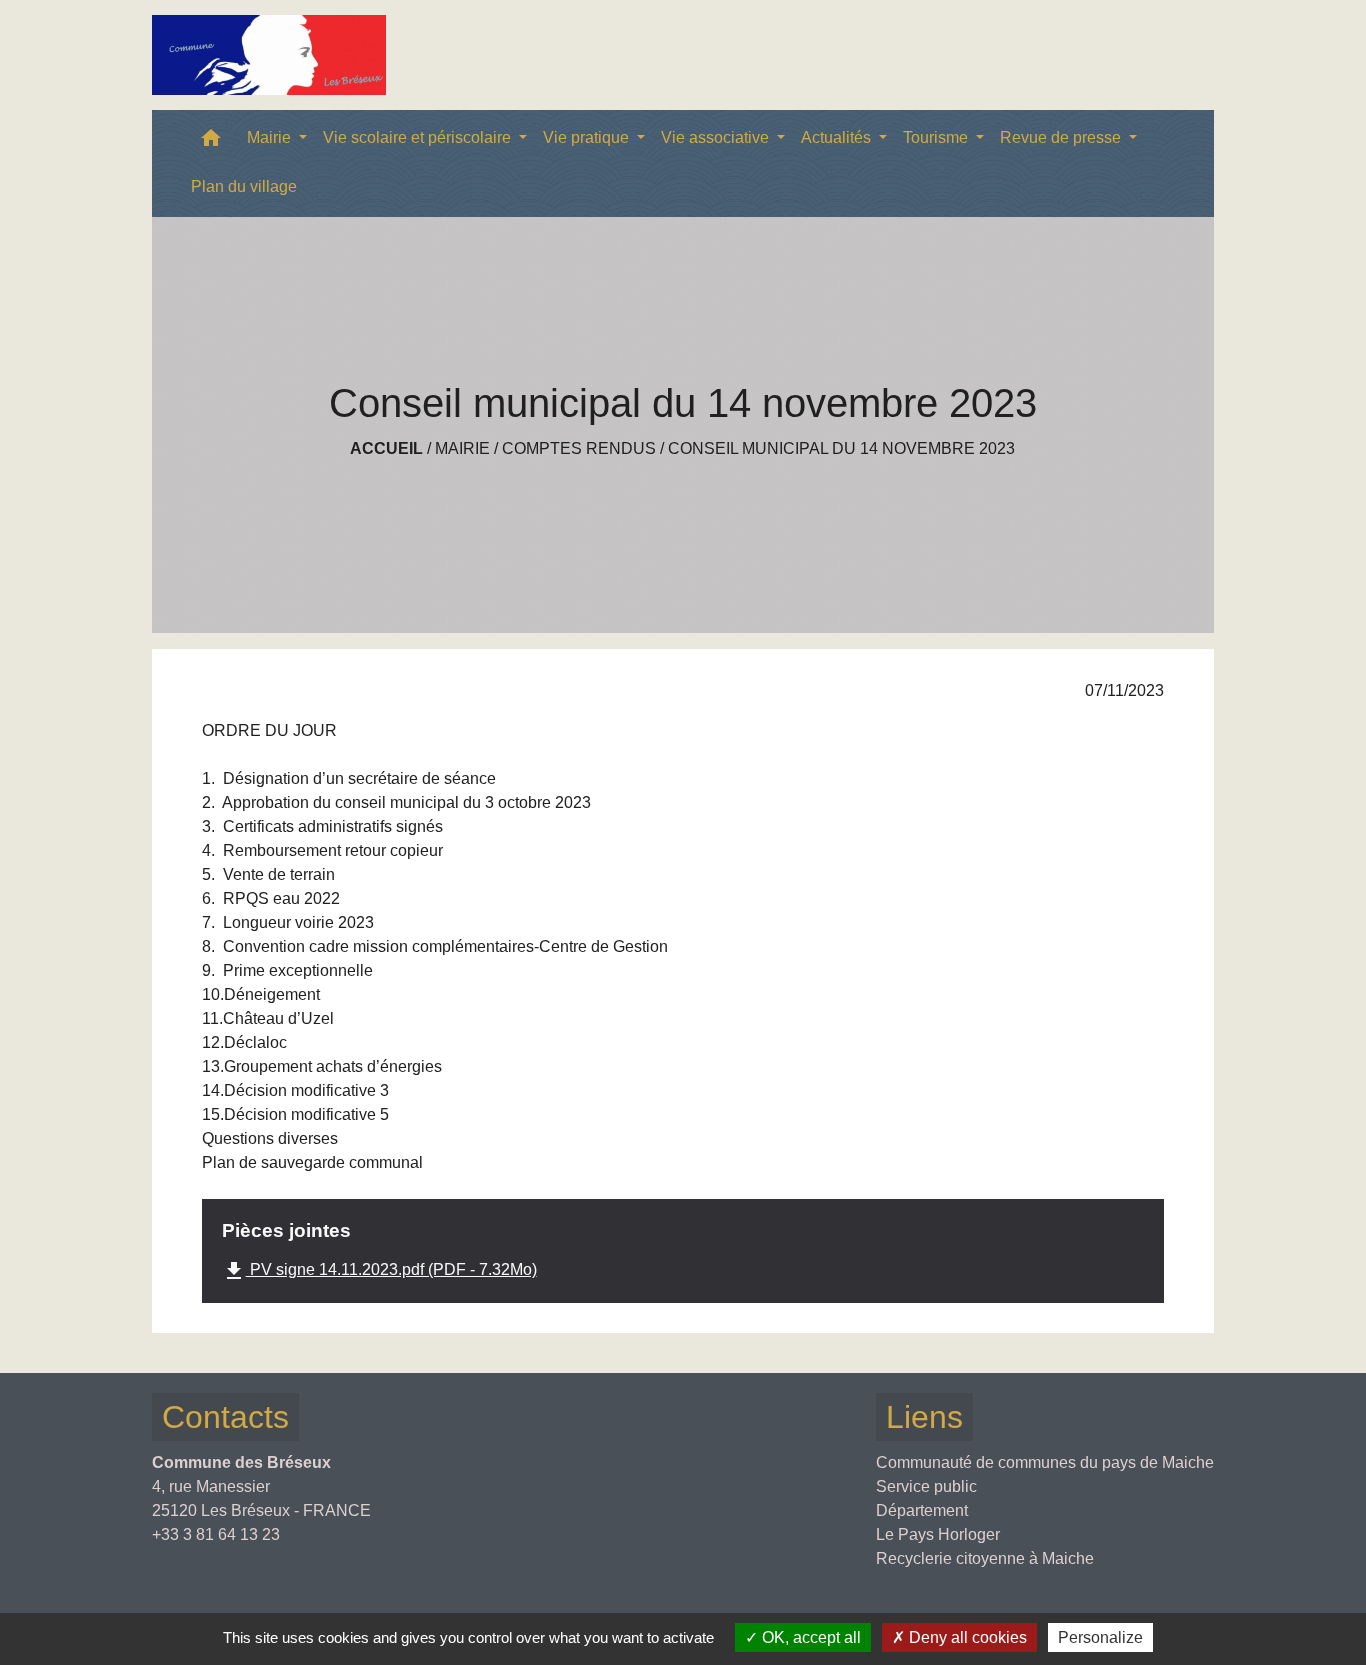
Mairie (462, 448)
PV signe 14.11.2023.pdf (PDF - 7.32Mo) (379, 1271)
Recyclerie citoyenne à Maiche (985, 1558)
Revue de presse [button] (1062, 137)
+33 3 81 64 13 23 (216, 1534)
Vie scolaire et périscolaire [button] (419, 137)
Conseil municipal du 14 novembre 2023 (841, 448)
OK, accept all (809, 1637)
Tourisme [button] (937, 137)
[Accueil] (269, 55)
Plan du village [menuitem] (244, 186)
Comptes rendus (579, 448)
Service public (926, 1486)
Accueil (386, 448)
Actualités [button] (838, 137)
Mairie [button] (271, 137)
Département (922, 1510)
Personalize (1100, 1637)
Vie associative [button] (717, 137)
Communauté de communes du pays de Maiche (1045, 1462)
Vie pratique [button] (588, 137)
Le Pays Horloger (938, 1534)
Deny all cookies (966, 1637)
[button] (211, 142)
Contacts (225, 1417)
